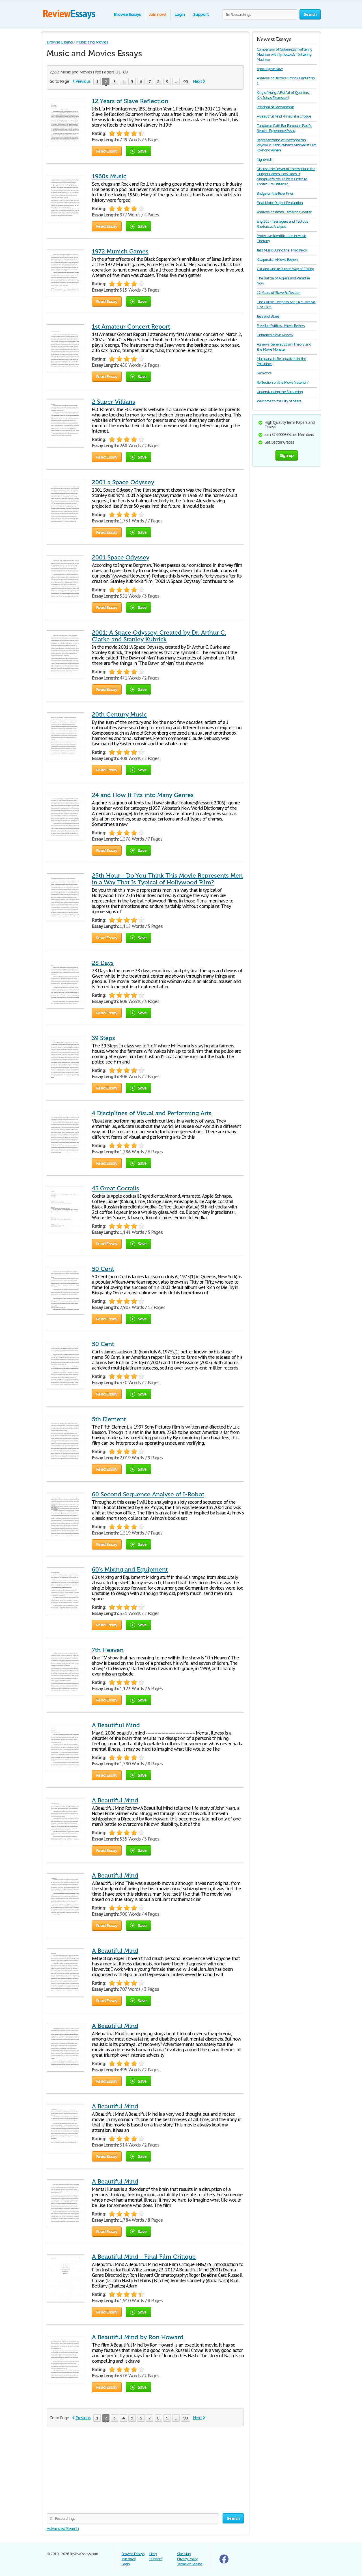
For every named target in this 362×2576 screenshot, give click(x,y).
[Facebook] (224, 2562)
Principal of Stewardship (275, 107)
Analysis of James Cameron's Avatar (284, 212)
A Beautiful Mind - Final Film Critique (144, 2257)
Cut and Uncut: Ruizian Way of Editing (285, 269)
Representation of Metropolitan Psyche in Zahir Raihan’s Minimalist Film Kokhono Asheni (286, 145)
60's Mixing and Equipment (130, 1570)
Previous (83, 81)
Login (180, 14)
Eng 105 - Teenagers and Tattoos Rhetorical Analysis (282, 224)
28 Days (103, 963)
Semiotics (264, 373)
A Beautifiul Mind (116, 1725)
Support (201, 14)
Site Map (184, 2554)
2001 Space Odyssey (121, 557)
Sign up (287, 455)
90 (186, 82)
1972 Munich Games (120, 251)
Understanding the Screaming (280, 392)
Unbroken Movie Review (275, 335)
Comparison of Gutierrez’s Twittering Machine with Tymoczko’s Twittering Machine (285, 54)
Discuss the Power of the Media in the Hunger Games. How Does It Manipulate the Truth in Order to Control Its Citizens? (286, 176)
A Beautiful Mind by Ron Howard (138, 2337)
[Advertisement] (145, 2474)
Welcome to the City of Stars (279, 401)
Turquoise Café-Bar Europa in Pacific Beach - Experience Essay (284, 128)
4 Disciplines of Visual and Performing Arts (152, 1113)
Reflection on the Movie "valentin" (283, 382)
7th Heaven (108, 1650)
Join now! (158, 14)
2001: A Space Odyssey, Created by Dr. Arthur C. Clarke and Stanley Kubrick (159, 636)
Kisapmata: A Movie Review (277, 260)
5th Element (109, 1419)
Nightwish (264, 159)
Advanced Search (63, 2528)
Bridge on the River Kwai (275, 193)
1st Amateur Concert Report (131, 327)
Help (153, 2554)
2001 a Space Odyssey (123, 482)
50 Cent (103, 1269)
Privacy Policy (187, 2559)
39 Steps (104, 1038)
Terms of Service (190, 2564)
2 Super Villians (114, 402)
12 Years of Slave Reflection (130, 101)
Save (142, 151)
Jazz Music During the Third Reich (282, 250)
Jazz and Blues (268, 316)
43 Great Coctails (116, 1188)
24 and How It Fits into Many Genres (143, 795)
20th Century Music (119, 715)
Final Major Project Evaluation (280, 203)
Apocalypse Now (270, 69)
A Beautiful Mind (115, 1800)
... (176, 82)
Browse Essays (127, 14)
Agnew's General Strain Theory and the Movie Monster (284, 347)
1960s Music (109, 176)
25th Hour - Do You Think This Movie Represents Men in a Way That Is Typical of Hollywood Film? (167, 879)
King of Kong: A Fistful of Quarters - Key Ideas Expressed (284, 95)
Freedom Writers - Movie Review (281, 326)
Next (197, 81)
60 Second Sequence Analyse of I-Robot (148, 1494)
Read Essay (107, 151)
